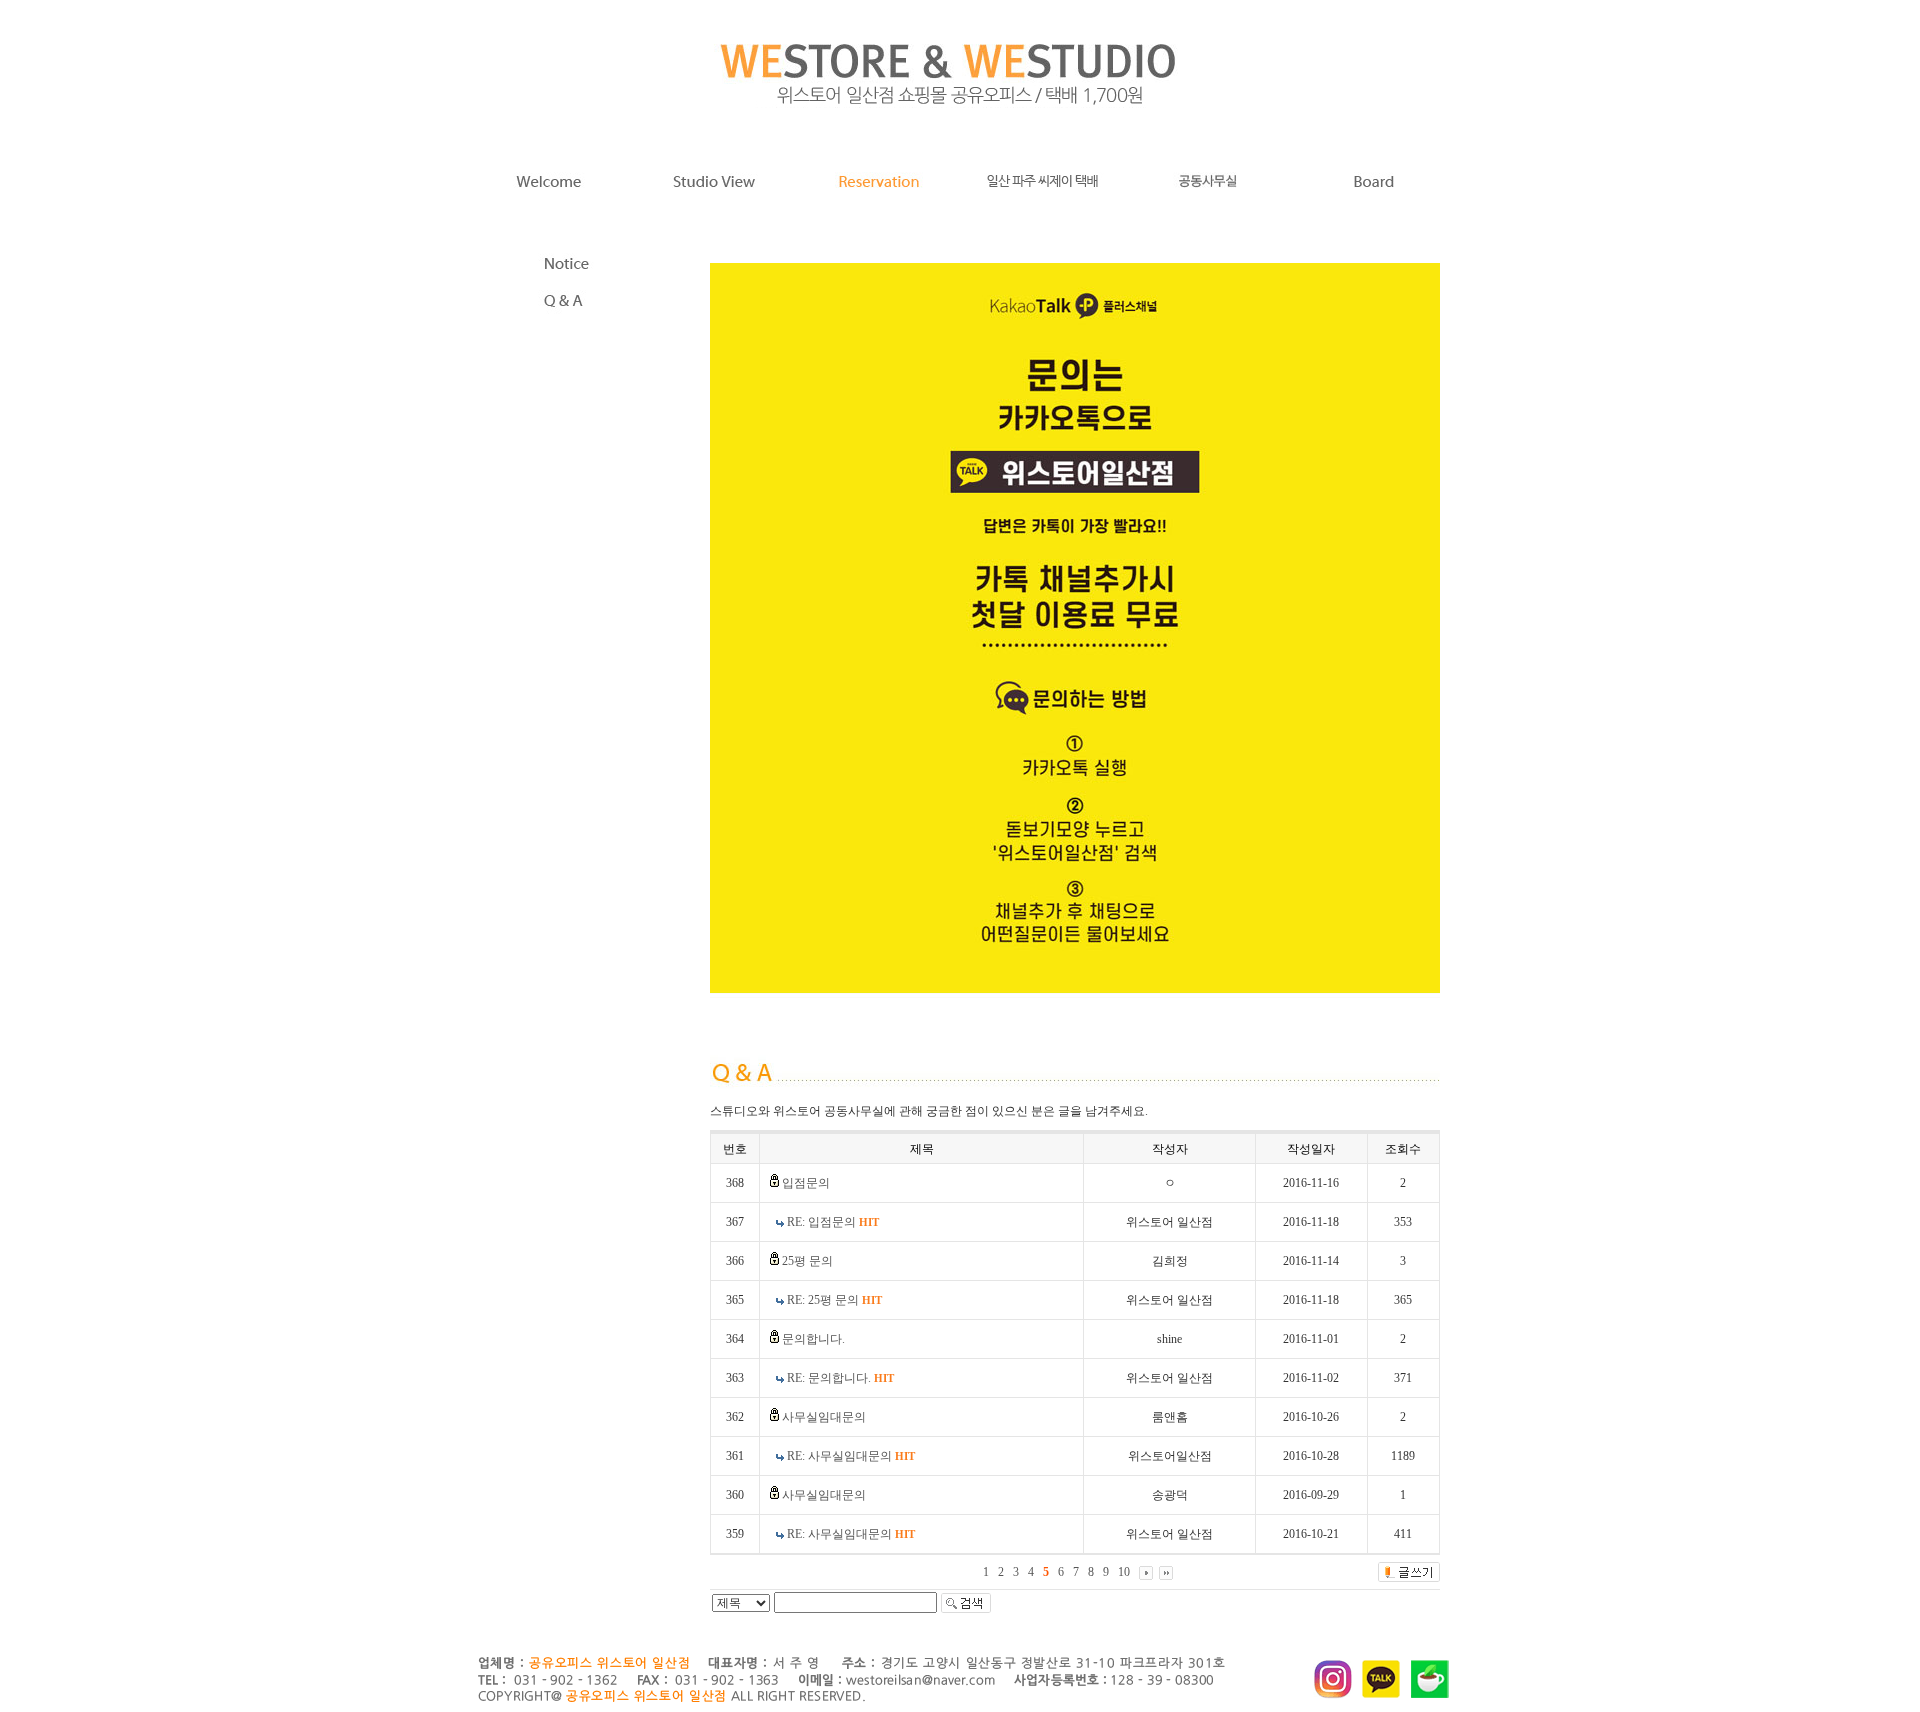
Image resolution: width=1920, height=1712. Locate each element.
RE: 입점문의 (833, 1222)
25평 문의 (807, 1261)
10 (1124, 1572)
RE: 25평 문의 (834, 1300)
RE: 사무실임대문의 (851, 1456)
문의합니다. (813, 1339)
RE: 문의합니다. (840, 1378)
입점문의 (806, 1183)
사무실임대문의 (824, 1417)
